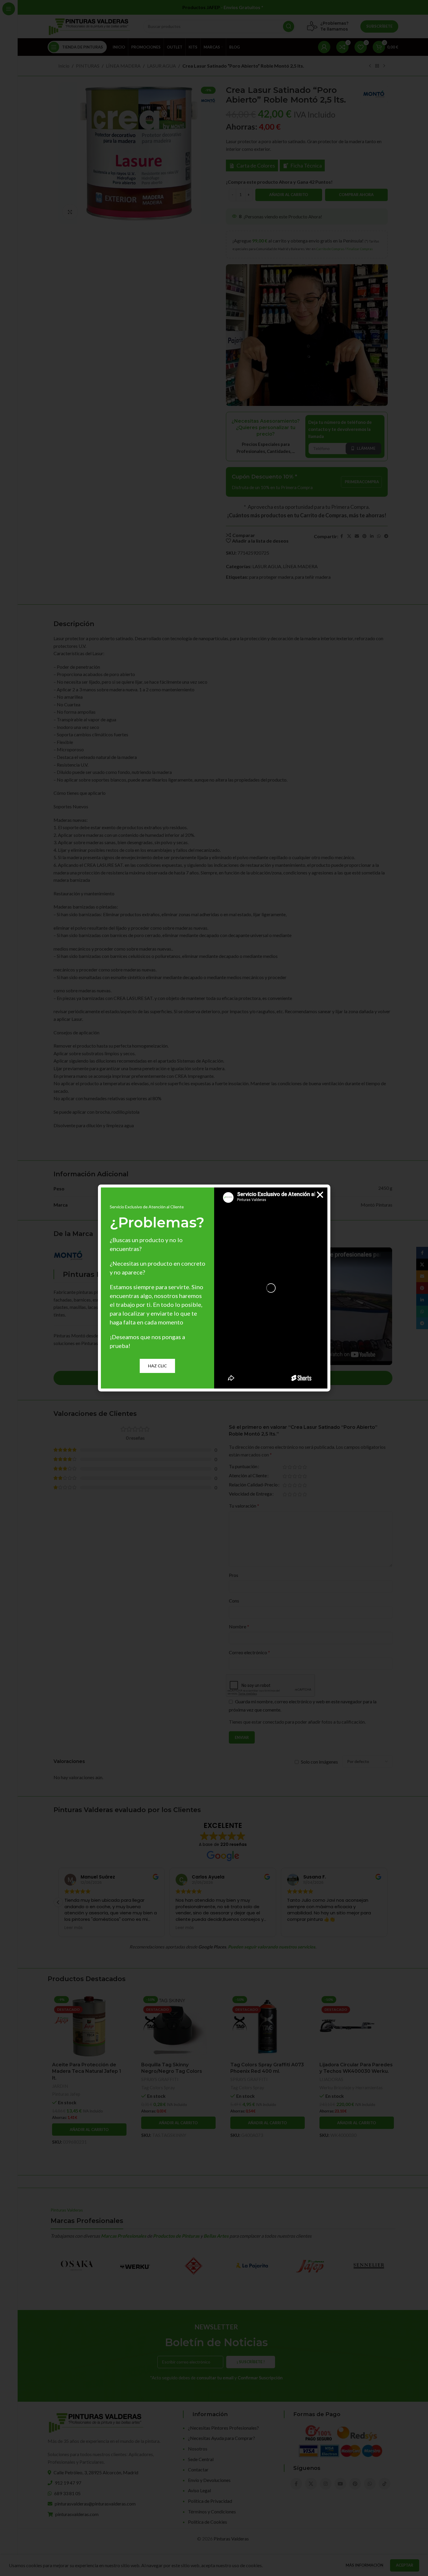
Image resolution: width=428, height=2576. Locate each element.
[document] (214, 1288)
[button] (320, 1195)
